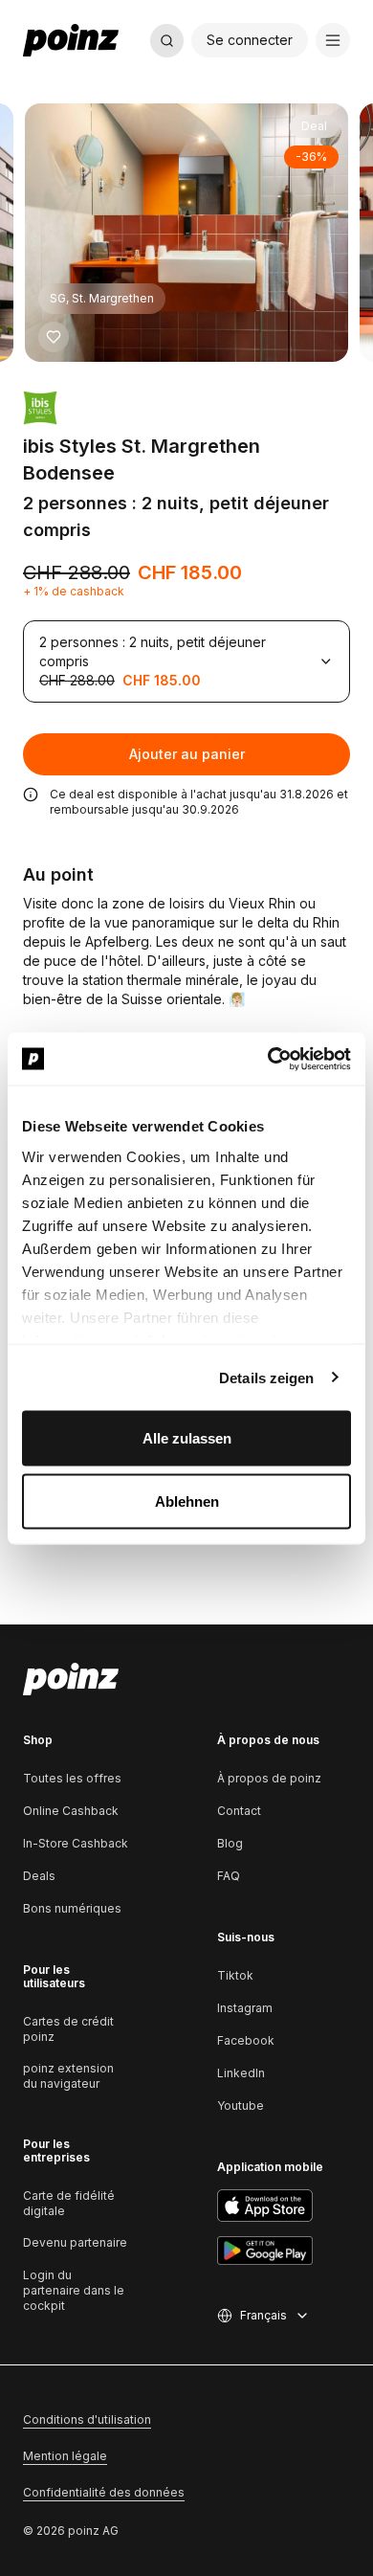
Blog (230, 1843)
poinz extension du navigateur (68, 2076)
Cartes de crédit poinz (68, 2029)
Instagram (245, 2008)
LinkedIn (241, 2073)
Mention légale (65, 2456)
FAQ (229, 1876)
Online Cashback (71, 1811)
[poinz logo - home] (71, 40)
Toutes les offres (72, 1778)
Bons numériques (72, 1908)
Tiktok (235, 1975)
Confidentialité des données (104, 2492)
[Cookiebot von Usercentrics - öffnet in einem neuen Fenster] (268, 1059)
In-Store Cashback (76, 1843)
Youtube (241, 2106)
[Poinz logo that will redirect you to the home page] (71, 1679)
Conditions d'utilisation (87, 2419)
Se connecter (250, 40)
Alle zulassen (187, 1438)
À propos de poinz (269, 1778)
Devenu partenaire (75, 2242)
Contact (239, 1811)
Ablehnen (187, 1501)
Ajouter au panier (187, 754)
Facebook (246, 2040)
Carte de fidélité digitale (69, 2203)
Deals (39, 1876)
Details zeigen (266, 1377)
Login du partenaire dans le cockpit (74, 2290)
